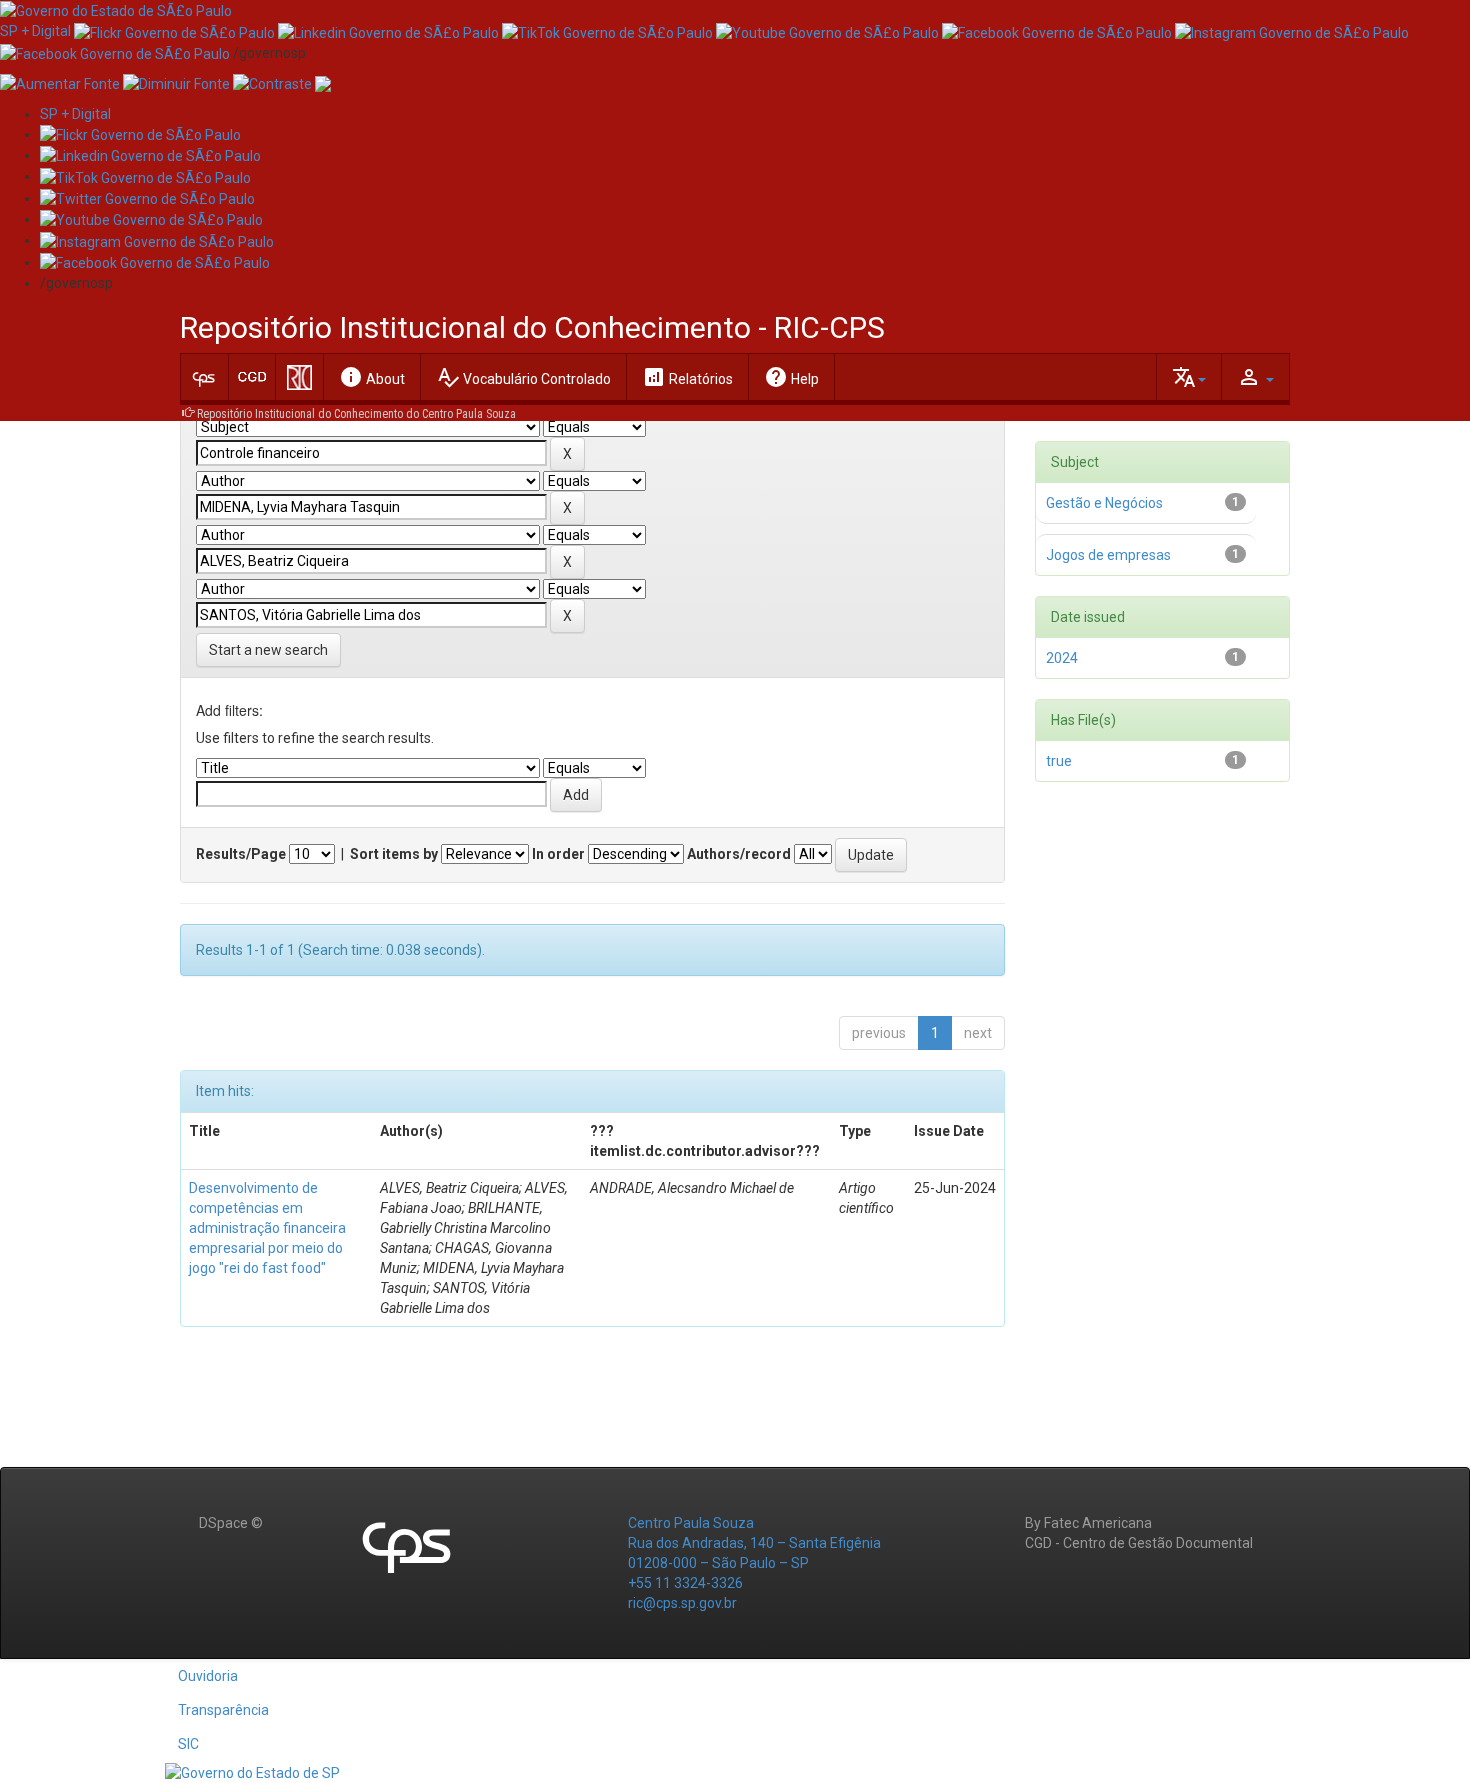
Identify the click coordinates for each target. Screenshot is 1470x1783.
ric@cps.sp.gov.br (682, 1603)
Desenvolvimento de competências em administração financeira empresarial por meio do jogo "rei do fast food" (267, 1228)
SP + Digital (35, 31)
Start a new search (268, 650)
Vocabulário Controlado (523, 377)
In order (558, 854)
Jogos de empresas (1108, 555)
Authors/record (739, 854)
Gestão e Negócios (1104, 503)
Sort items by (394, 854)
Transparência (223, 1710)
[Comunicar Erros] (323, 83)
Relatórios (687, 377)
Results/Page (241, 854)
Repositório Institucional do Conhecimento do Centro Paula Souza (356, 414)
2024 (1062, 658)
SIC (188, 1744)
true (1059, 761)
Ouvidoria (208, 1676)
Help (791, 377)
